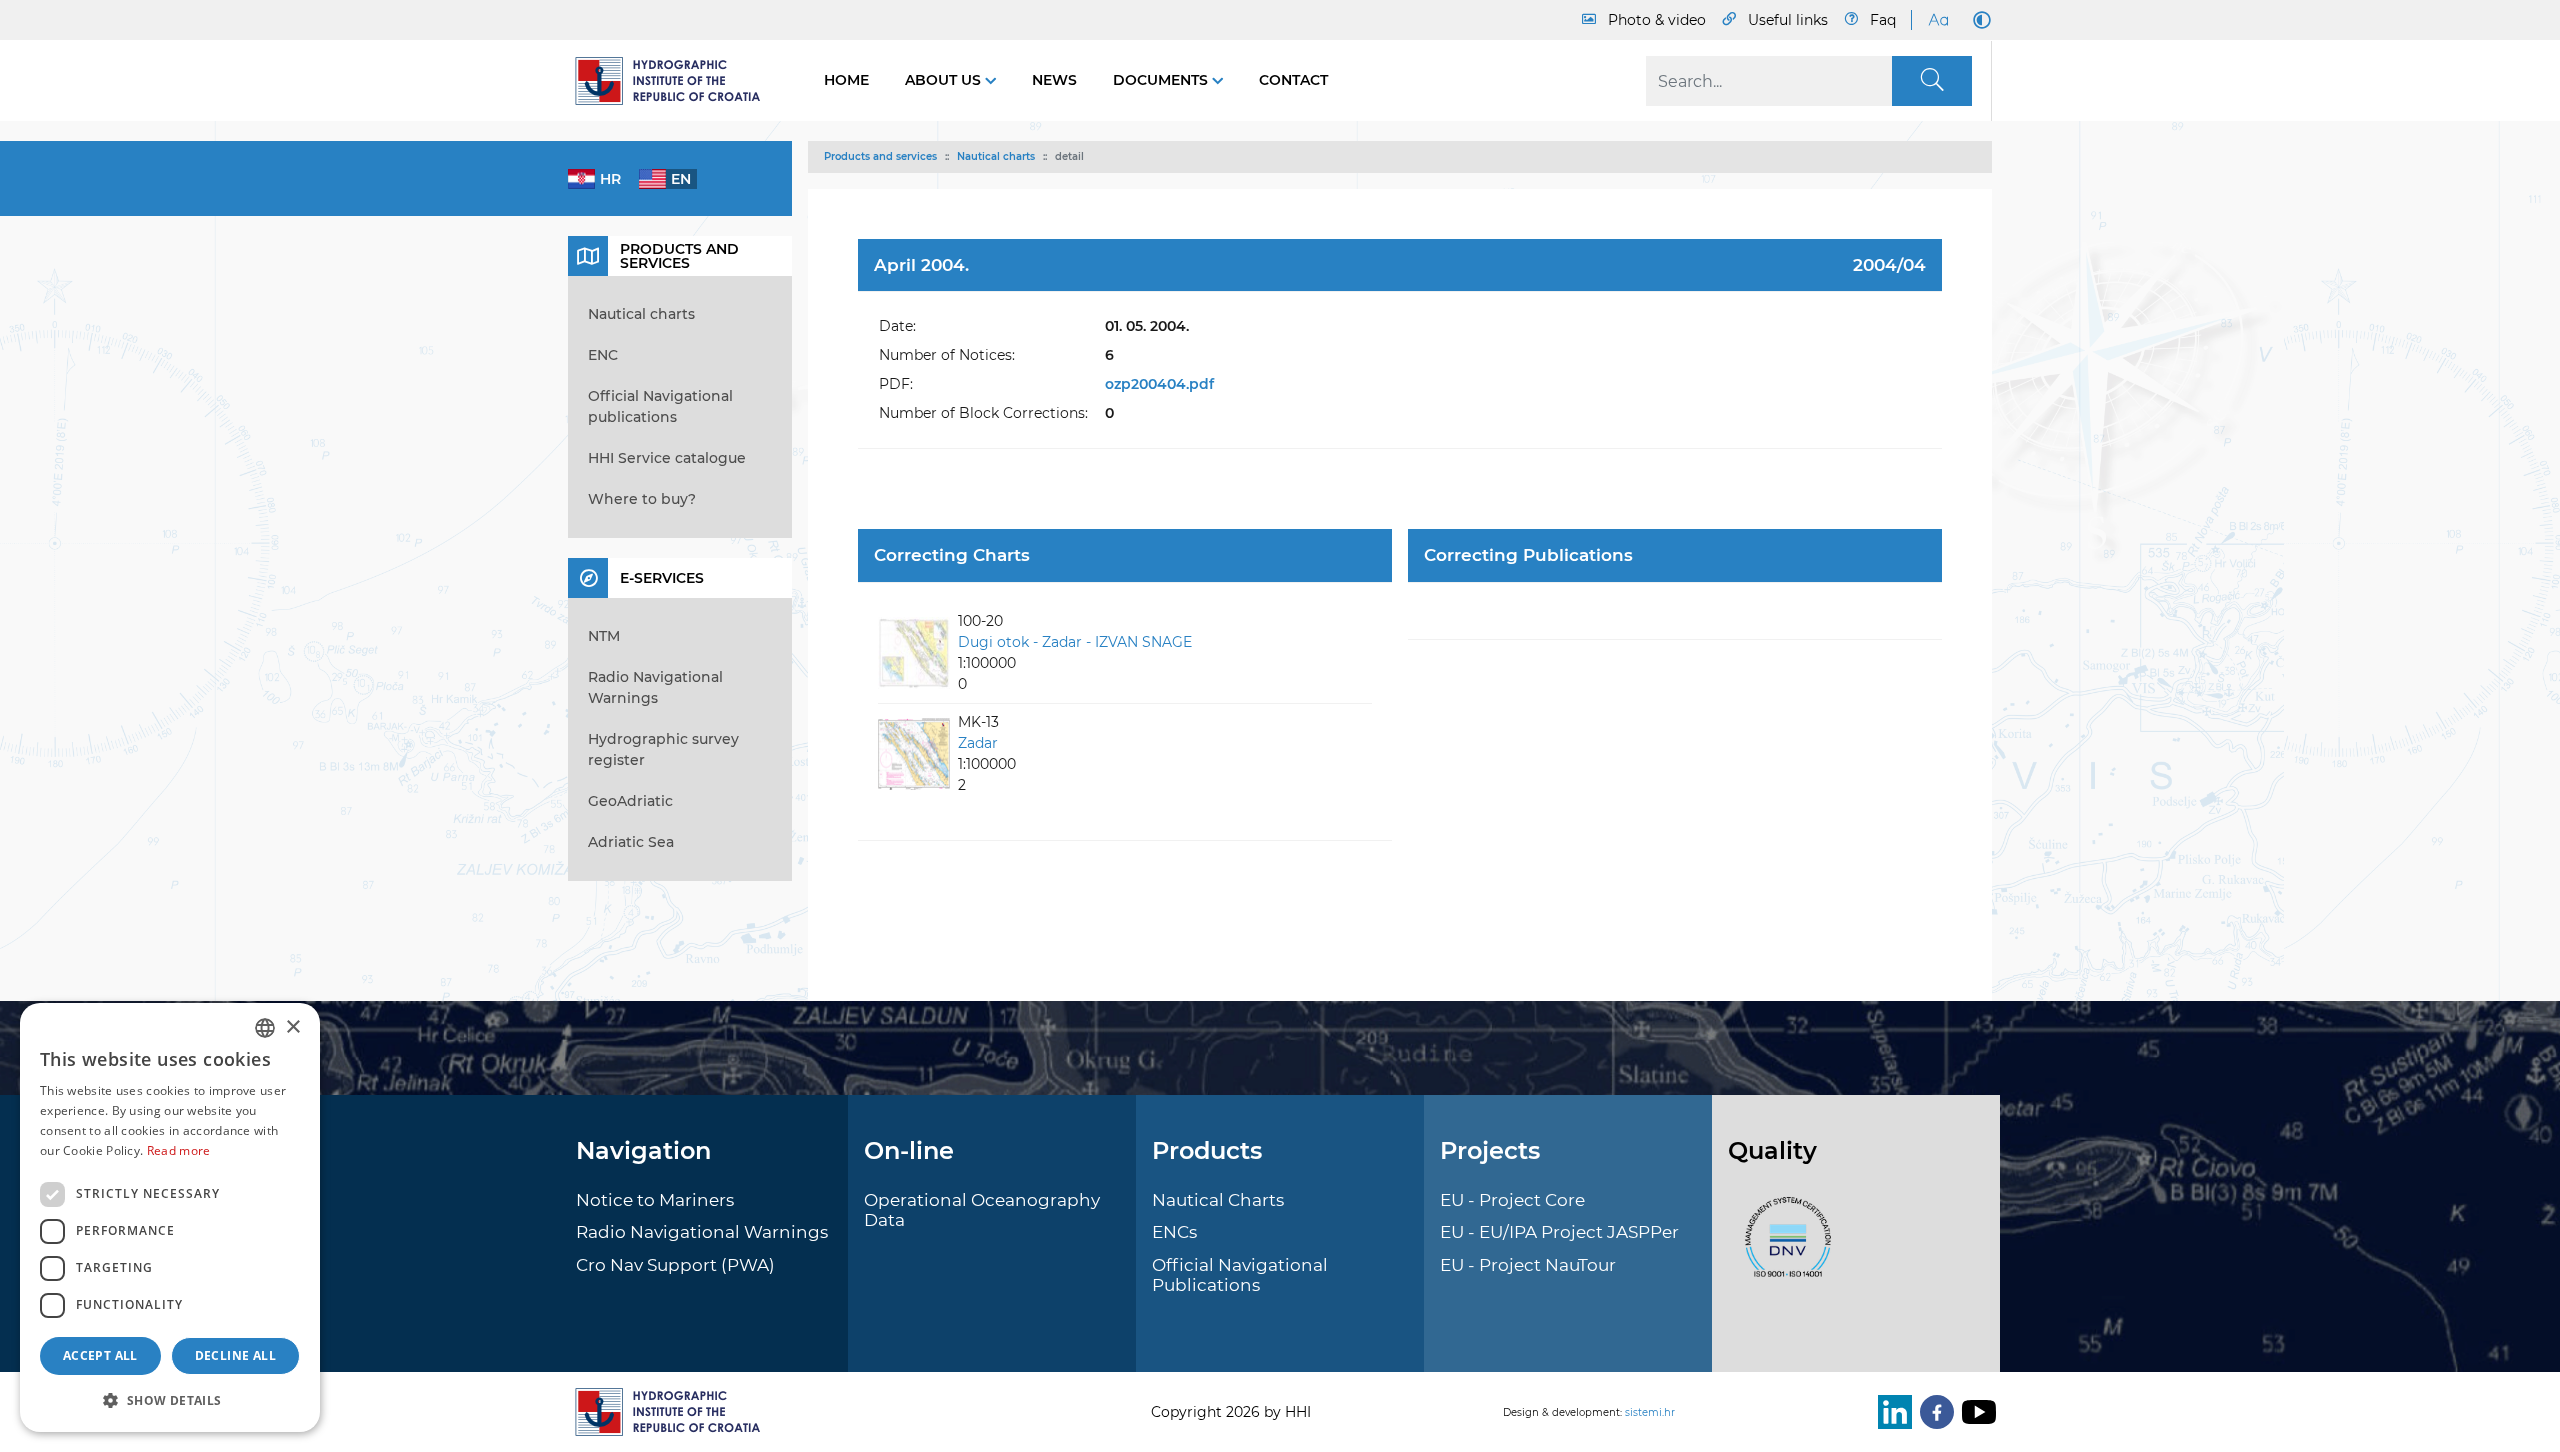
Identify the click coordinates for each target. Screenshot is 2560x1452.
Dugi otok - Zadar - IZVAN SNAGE (1075, 642)
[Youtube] (1975, 1412)
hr (610, 179)
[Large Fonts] (1938, 20)
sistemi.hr (1650, 1412)
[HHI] (676, 81)
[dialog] (170, 1217)
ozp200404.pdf (1159, 384)
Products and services (880, 156)
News (1054, 80)
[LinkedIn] (1891, 1412)
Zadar (978, 743)
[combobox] (265, 1028)
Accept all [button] (100, 1355)
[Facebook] (1933, 1412)
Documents (1162, 80)
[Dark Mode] (1978, 20)
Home (846, 80)
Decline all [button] (235, 1355)
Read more (179, 1150)
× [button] (292, 1027)
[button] (170, 1400)
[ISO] (1783, 1248)
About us (945, 80)
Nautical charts (996, 156)
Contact (1293, 80)
